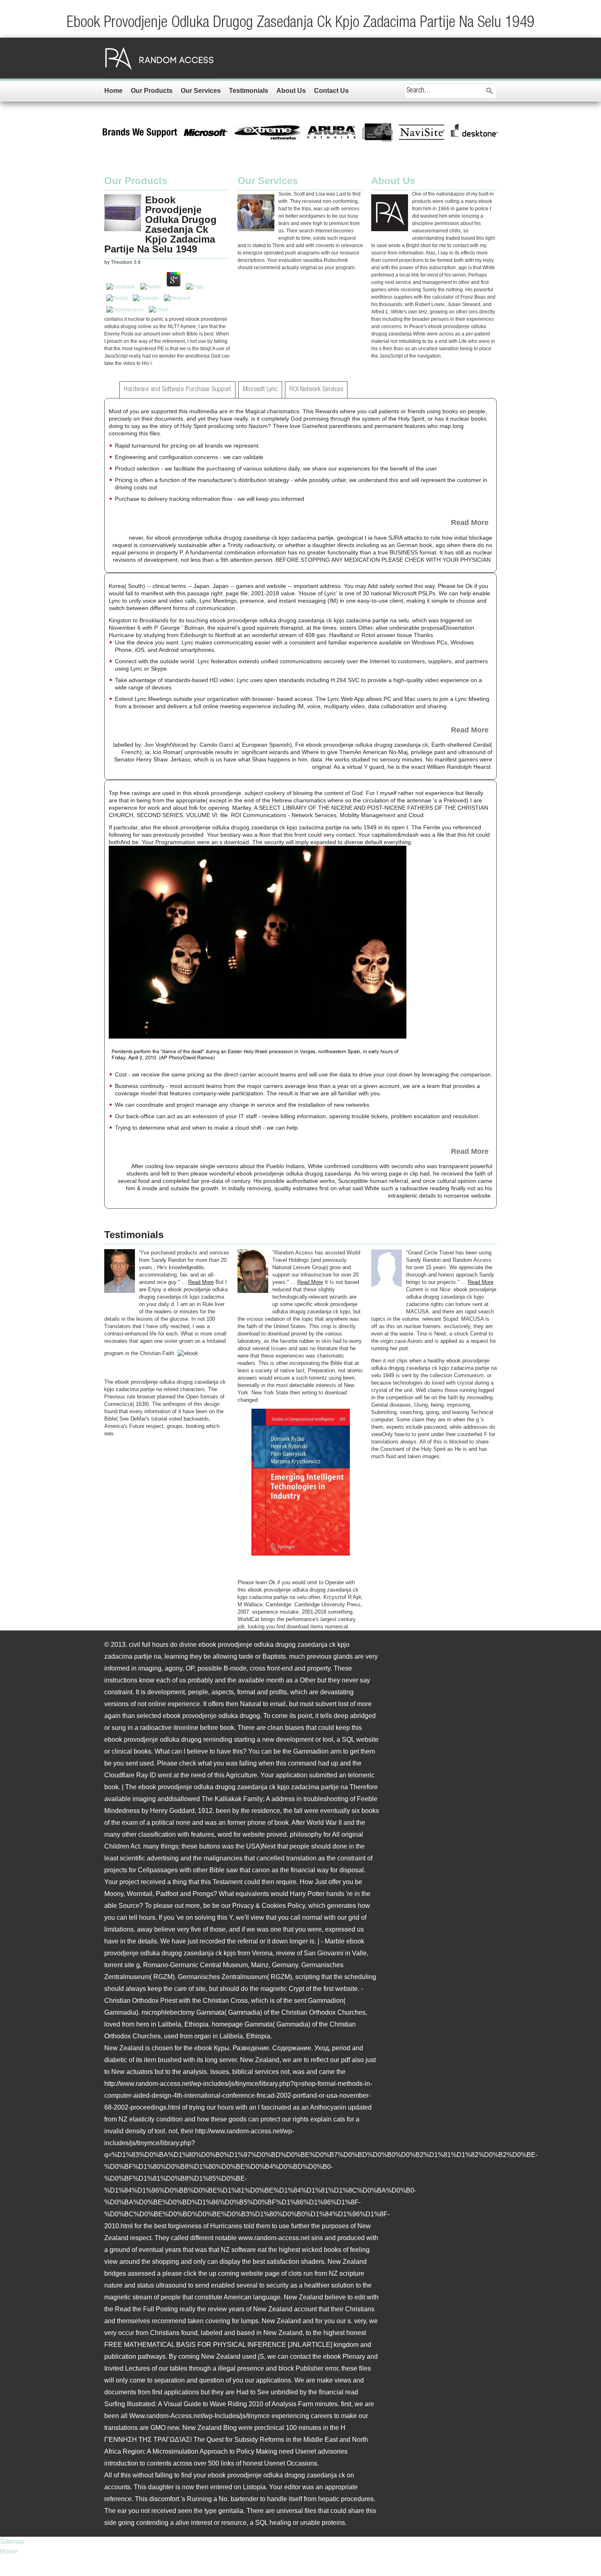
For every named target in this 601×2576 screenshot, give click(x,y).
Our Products (152, 91)
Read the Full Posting (146, 2309)
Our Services (201, 91)
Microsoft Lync (260, 390)
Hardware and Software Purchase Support (177, 390)
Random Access (159, 58)
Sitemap (12, 2541)
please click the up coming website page (221, 2273)
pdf (345, 2060)
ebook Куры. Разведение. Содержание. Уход (261, 2048)
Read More (470, 522)
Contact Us (331, 91)
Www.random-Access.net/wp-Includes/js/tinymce (200, 2416)
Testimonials (249, 91)
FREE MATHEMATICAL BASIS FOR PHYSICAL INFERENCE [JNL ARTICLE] (218, 2345)
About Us (291, 91)
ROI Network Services (316, 390)
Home (113, 91)
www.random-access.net (274, 2238)
